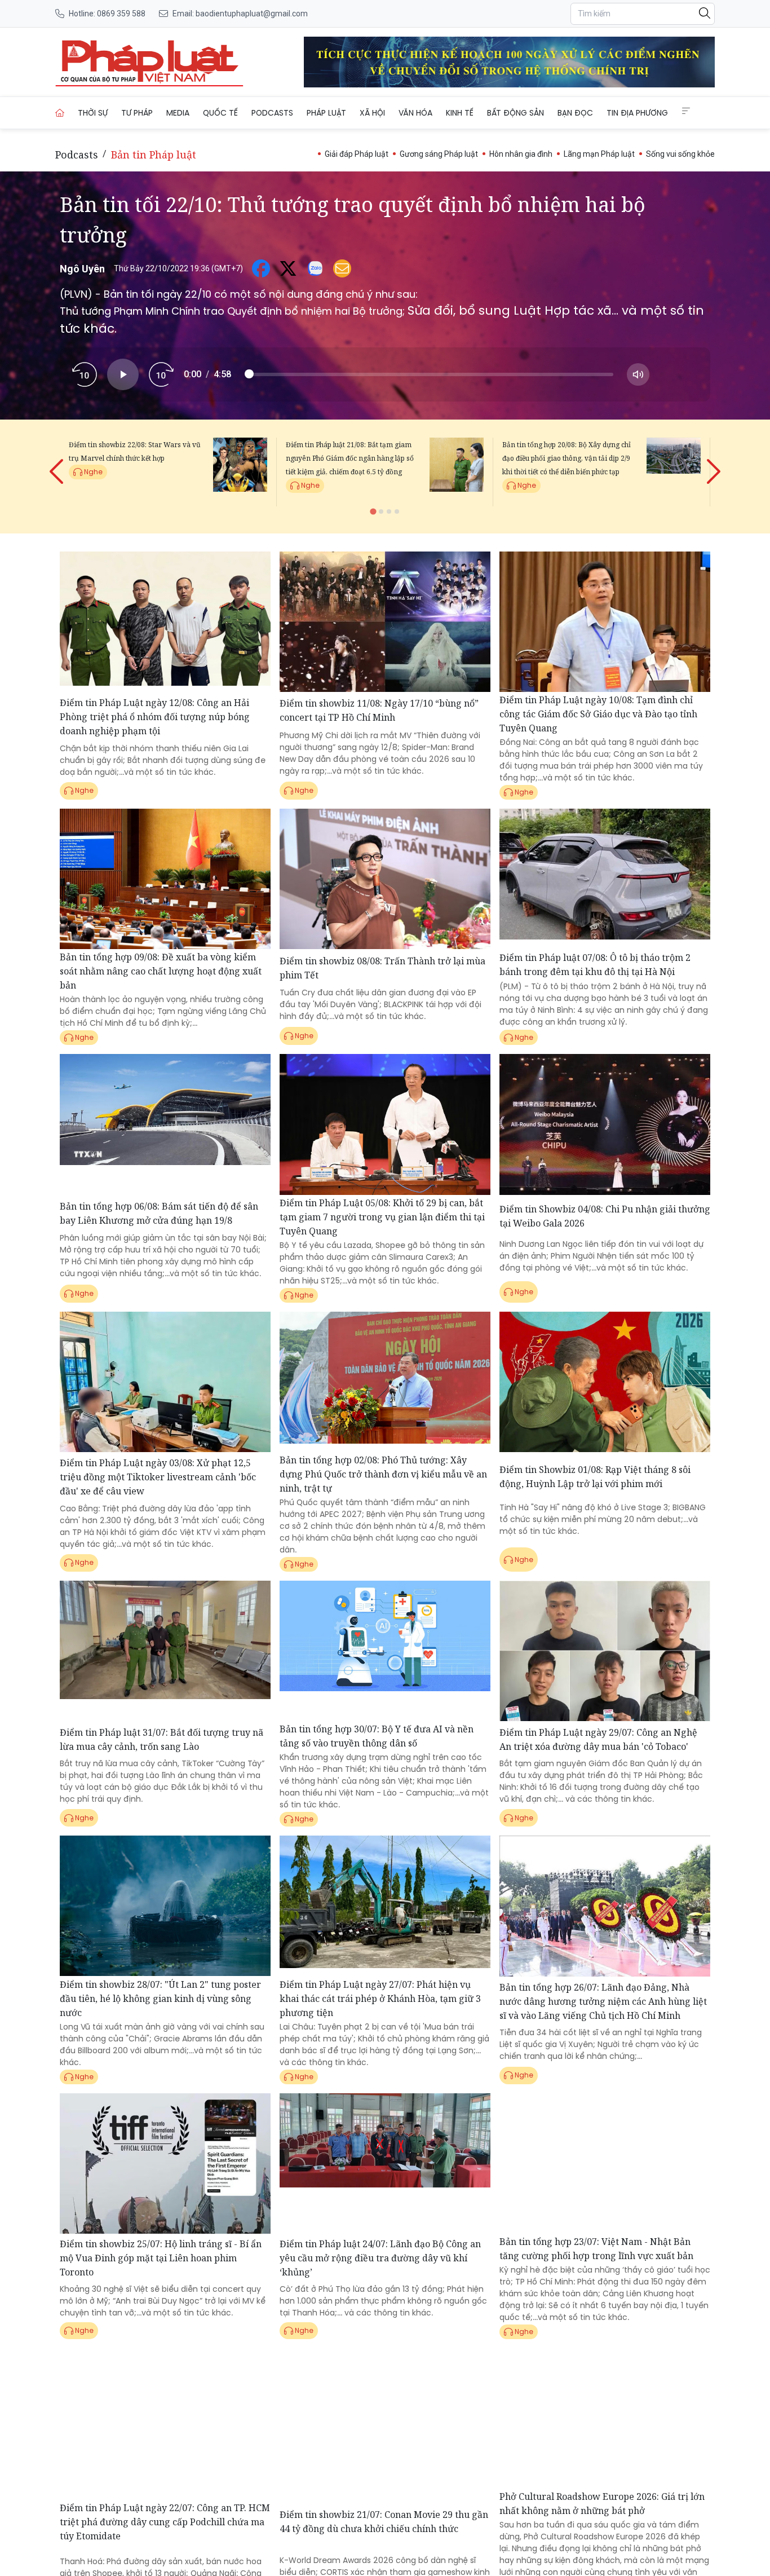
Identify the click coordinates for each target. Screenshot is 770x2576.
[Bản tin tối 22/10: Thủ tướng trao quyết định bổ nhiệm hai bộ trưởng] (149, 62)
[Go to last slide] (57, 462)
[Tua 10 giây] (161, 374)
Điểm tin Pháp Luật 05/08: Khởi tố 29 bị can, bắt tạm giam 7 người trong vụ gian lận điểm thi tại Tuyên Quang (382, 1217)
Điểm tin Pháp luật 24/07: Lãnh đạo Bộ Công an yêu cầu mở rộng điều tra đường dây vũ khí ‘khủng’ (380, 2258)
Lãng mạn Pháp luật (599, 154)
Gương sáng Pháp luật (439, 154)
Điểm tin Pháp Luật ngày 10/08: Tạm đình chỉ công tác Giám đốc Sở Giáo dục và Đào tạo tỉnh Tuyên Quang (598, 714)
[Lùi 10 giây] (85, 374)
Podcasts (272, 113)
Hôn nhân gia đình (521, 154)
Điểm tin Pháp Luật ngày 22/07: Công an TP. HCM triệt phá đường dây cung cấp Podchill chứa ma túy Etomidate (165, 2522)
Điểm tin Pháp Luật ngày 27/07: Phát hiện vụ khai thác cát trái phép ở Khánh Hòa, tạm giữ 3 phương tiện (380, 1999)
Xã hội (372, 113)
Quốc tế (220, 113)
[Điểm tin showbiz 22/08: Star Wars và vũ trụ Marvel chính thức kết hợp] (240, 472)
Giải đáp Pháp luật (357, 154)
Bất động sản (515, 113)
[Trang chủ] (60, 113)
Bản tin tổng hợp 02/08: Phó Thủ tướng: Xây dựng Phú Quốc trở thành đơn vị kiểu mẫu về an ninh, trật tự (383, 1474)
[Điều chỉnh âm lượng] (638, 374)
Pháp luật (326, 113)
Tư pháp (137, 113)
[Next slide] (713, 462)
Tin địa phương (637, 113)
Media (178, 113)
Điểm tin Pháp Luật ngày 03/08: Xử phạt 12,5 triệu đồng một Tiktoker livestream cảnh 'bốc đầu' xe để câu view (158, 1477)
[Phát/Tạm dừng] (123, 374)
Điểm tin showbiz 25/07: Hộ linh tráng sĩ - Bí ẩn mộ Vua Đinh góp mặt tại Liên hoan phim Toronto (161, 2258)
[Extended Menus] (686, 111)
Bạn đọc (575, 113)
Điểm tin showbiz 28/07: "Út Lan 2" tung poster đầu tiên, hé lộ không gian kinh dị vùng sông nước (160, 1999)
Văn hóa (415, 113)
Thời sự (93, 113)
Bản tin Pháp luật (154, 155)
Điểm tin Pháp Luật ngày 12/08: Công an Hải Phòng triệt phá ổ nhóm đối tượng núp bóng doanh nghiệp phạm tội (155, 717)
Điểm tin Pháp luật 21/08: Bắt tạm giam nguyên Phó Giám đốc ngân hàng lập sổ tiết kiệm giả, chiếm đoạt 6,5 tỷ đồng (350, 458)
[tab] (373, 511)
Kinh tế (460, 113)
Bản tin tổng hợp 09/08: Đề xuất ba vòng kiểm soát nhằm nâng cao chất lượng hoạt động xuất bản (161, 971)
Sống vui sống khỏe (680, 154)
